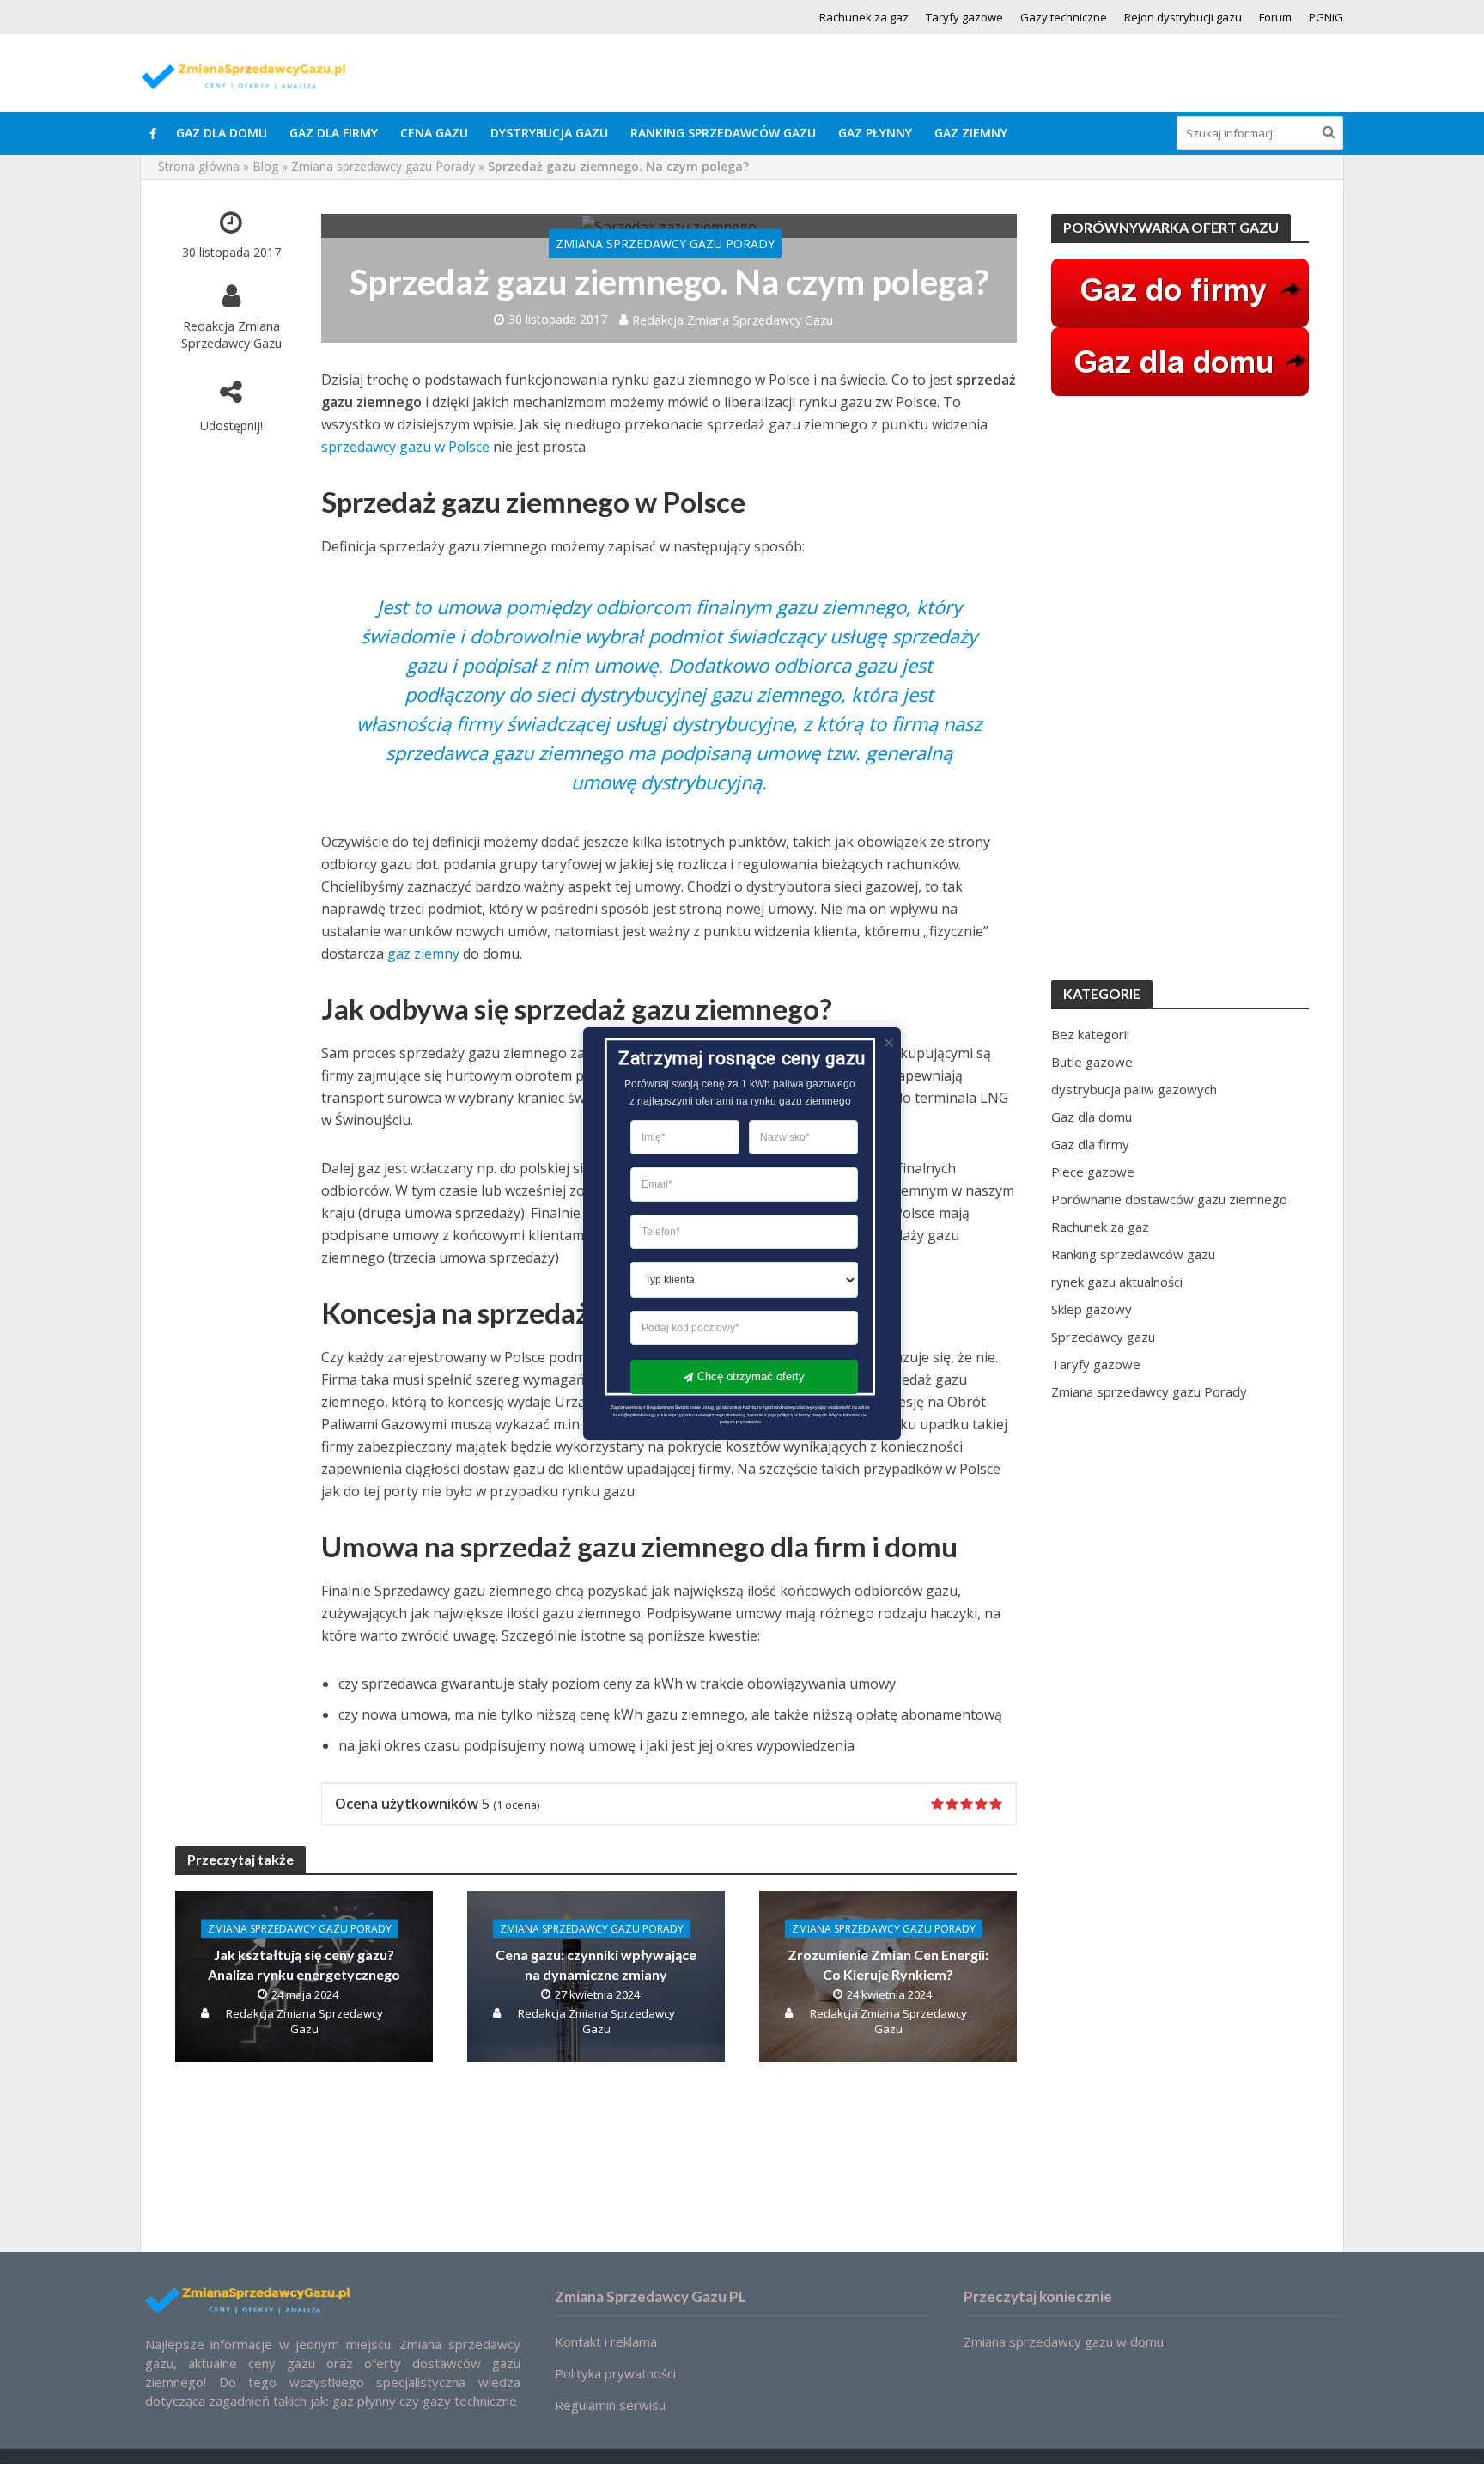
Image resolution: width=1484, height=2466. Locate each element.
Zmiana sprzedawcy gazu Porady (383, 166)
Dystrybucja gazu (549, 133)
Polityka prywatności (615, 2373)
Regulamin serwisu (610, 2405)
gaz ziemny (423, 953)
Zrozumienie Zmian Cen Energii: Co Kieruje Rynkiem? (888, 1964)
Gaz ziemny (971, 133)
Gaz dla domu (222, 133)
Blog (265, 166)
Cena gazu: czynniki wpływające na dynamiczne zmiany (596, 1964)
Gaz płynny (875, 133)
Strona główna (199, 166)
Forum (1275, 17)
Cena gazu (434, 133)
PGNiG (1326, 17)
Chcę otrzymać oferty (751, 1376)
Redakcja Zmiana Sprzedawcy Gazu (231, 334)
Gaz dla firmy (334, 133)
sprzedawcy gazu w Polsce (405, 447)
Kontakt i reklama (606, 2341)
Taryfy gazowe (964, 17)
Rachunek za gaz (864, 17)
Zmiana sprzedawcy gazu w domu (1064, 2341)
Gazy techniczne (1064, 17)
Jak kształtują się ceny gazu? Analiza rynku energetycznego (304, 1964)
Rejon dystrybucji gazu (1183, 17)
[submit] (1329, 131)
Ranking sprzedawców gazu (723, 133)
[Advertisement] (1180, 688)
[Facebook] (153, 133)
